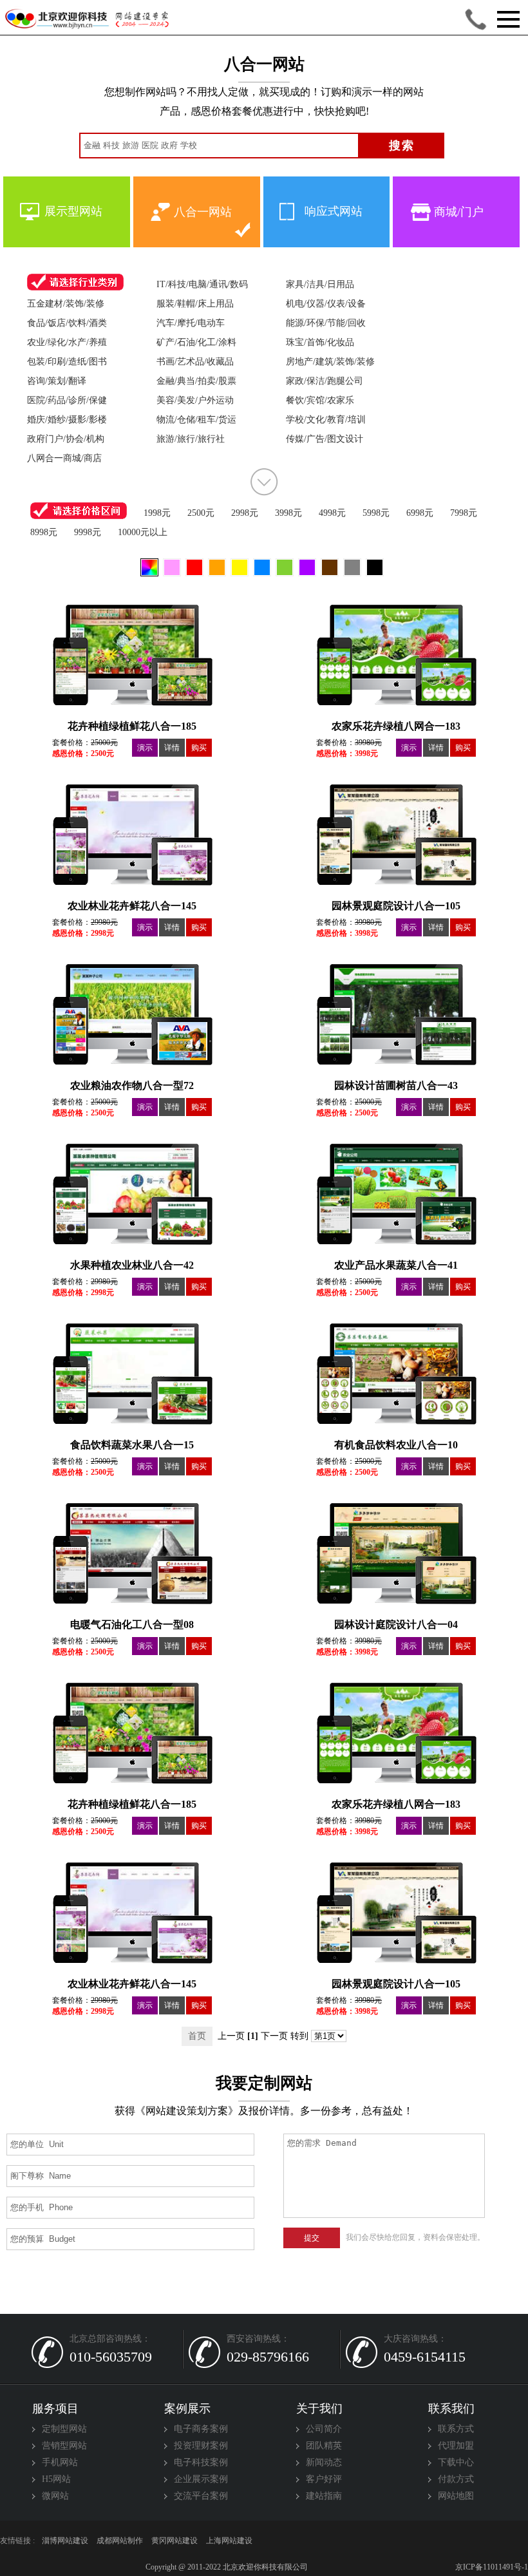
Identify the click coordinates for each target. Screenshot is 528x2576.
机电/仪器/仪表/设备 (326, 304)
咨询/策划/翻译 (57, 381)
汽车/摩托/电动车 (191, 323)
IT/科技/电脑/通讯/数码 (202, 284)
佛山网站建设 (65, 2541)
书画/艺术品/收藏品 (195, 362)
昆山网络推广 (120, 2541)
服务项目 (55, 2409)
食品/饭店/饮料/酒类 (67, 323)
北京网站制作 (503, 2541)
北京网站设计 (393, 2541)
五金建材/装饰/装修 (66, 304)
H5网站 (56, 2479)
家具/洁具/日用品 (320, 284)
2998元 (245, 513)
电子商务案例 (201, 2429)
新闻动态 (324, 2462)
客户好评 (324, 2479)
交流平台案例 (201, 2496)
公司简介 (324, 2429)
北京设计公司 (174, 2541)
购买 (199, 748)
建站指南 (324, 2496)
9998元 (88, 532)
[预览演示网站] (132, 641)
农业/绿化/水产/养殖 (67, 342)
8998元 (44, 532)
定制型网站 (64, 2429)
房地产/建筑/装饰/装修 (330, 362)
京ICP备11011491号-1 (491, 2567)
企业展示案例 (201, 2479)
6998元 (420, 513)
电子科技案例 (201, 2462)
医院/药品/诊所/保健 (67, 400)
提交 (312, 2238)
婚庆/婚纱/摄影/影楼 (67, 420)
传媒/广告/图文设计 (325, 439)
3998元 (288, 513)
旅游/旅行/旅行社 (191, 439)
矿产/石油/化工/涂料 (196, 342)
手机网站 (60, 2462)
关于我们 (319, 2409)
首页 (197, 2036)
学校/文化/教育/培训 (326, 420)
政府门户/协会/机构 (66, 439)
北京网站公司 (229, 2541)
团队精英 (324, 2446)
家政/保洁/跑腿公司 (325, 381)
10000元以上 (143, 532)
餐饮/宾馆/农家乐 (320, 400)
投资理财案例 (201, 2446)
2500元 (201, 513)
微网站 (55, 2496)
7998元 (464, 513)
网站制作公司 (339, 2541)
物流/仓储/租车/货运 (196, 420)
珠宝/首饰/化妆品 (320, 342)
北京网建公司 (284, 2541)
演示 (145, 748)
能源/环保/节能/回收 (326, 323)
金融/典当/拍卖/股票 (196, 381)
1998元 (157, 513)
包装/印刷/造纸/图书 (67, 362)
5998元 (376, 513)
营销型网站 (64, 2446)
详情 (172, 748)
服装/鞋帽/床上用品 (195, 304)
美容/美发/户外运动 (195, 400)
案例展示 (187, 2409)
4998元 (332, 513)
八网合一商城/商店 (64, 458)
